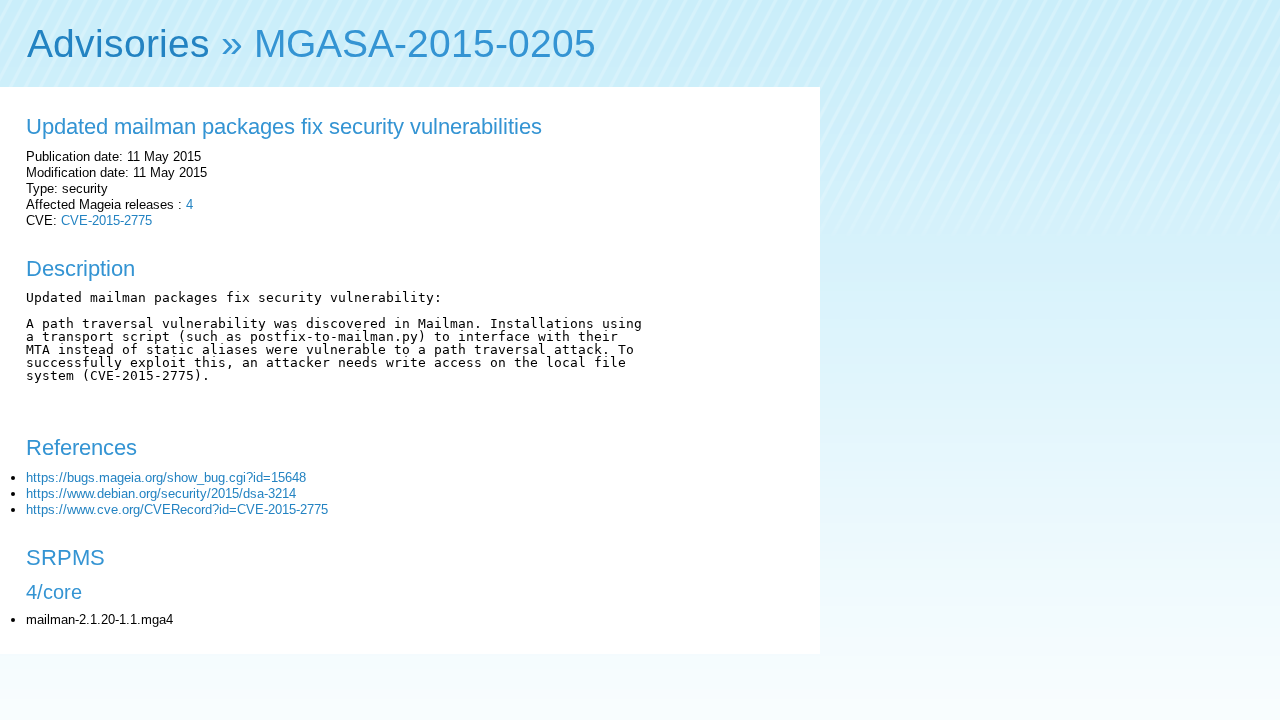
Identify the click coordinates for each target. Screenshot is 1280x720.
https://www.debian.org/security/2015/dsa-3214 (161, 493)
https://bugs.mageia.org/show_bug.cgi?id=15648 (166, 477)
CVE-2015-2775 (106, 220)
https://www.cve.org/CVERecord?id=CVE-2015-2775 (177, 509)
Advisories (118, 43)
